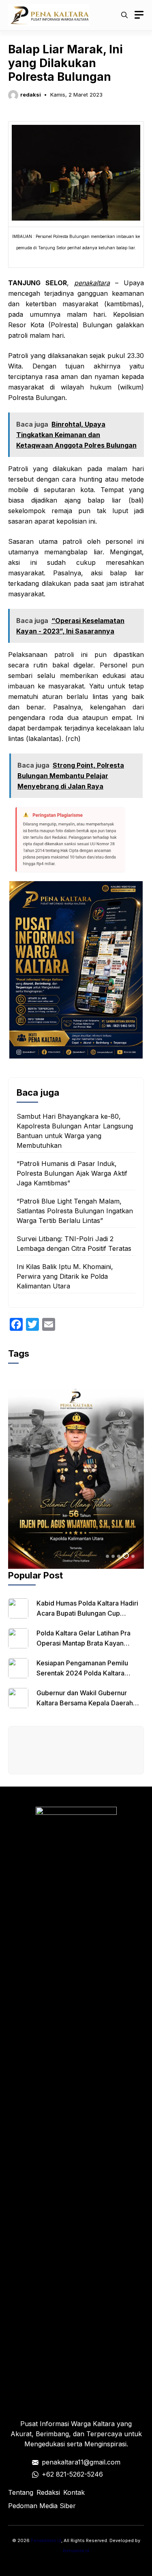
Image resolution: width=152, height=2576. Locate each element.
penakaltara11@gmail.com (81, 2462)
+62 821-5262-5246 (72, 2474)
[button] (124, 15)
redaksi (31, 95)
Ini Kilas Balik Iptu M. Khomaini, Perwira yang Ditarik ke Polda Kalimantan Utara (65, 1276)
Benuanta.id (76, 2551)
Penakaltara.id (46, 2540)
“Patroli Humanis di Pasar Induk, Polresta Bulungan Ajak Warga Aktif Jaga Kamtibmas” (72, 1173)
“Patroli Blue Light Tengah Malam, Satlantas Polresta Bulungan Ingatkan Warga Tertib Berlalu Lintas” (75, 1211)
